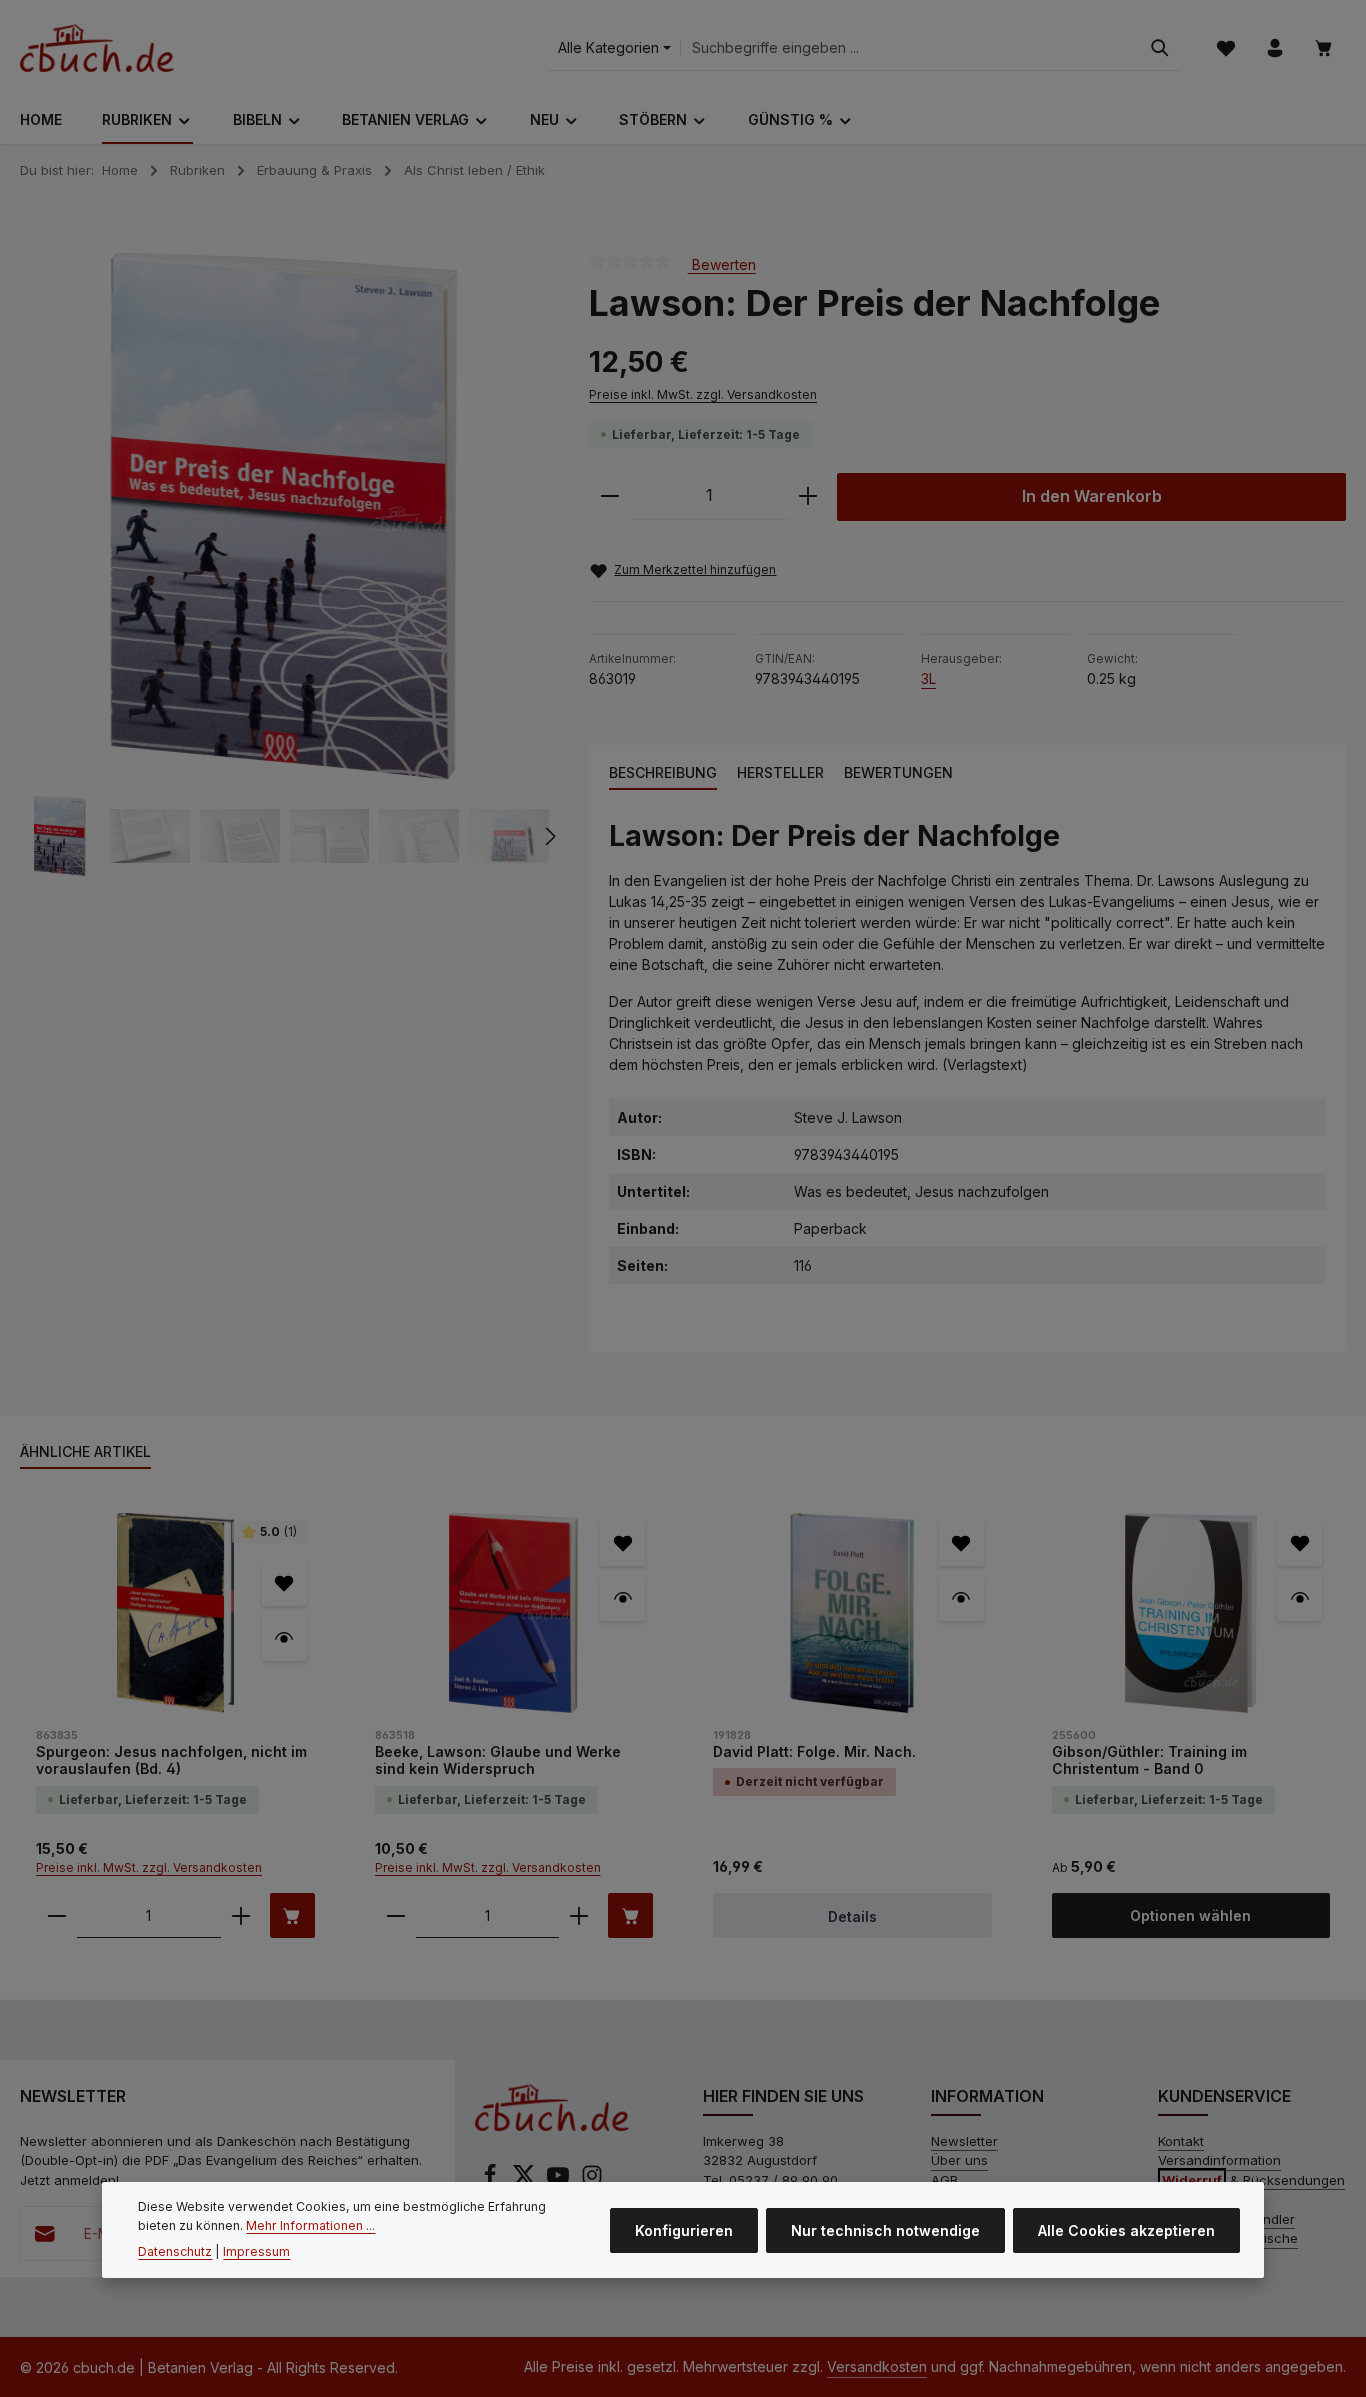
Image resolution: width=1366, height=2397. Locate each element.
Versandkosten (877, 2366)
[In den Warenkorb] (292, 1915)
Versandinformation (1219, 2160)
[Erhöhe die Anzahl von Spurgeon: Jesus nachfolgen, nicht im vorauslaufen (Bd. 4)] (241, 1915)
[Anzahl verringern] (610, 496)
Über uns (959, 2160)
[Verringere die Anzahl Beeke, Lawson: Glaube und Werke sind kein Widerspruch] (396, 1915)
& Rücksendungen (1253, 2180)
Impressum (256, 2251)
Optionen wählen (1190, 1915)
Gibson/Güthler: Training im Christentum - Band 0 (1149, 1760)
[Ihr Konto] (1274, 48)
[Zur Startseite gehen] (97, 48)
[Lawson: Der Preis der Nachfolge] (284, 517)
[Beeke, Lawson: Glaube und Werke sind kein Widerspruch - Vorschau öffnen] (622, 1598)
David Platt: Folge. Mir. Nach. (814, 1751)
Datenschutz (175, 2251)
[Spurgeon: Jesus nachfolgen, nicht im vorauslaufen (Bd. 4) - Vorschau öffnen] (284, 1638)
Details (852, 1916)
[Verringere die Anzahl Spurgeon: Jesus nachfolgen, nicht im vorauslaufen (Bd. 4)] (57, 1915)
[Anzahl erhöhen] (808, 496)
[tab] (663, 773)
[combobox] (910, 48)
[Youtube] (560, 2181)
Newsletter (964, 2141)
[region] (284, 564)
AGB (944, 2180)
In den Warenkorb (1092, 496)
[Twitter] (526, 2181)
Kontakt (1181, 2141)
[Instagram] (592, 2181)
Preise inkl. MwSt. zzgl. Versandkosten (703, 394)
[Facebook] (492, 2181)
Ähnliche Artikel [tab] (85, 1451)
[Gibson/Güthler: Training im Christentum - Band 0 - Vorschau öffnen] (1299, 1598)
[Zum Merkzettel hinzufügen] (284, 1583)
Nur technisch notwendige (885, 2229)
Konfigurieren (684, 2229)
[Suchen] (1160, 48)
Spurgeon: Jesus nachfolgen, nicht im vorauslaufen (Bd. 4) (171, 1760)
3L (928, 678)
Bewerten (722, 263)
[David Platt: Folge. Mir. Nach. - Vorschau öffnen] (961, 1598)
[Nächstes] (549, 836)
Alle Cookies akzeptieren (1126, 2229)
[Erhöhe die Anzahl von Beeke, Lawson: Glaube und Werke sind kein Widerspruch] (579, 1915)
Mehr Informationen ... (310, 2224)
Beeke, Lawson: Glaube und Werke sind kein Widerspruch (498, 1760)
